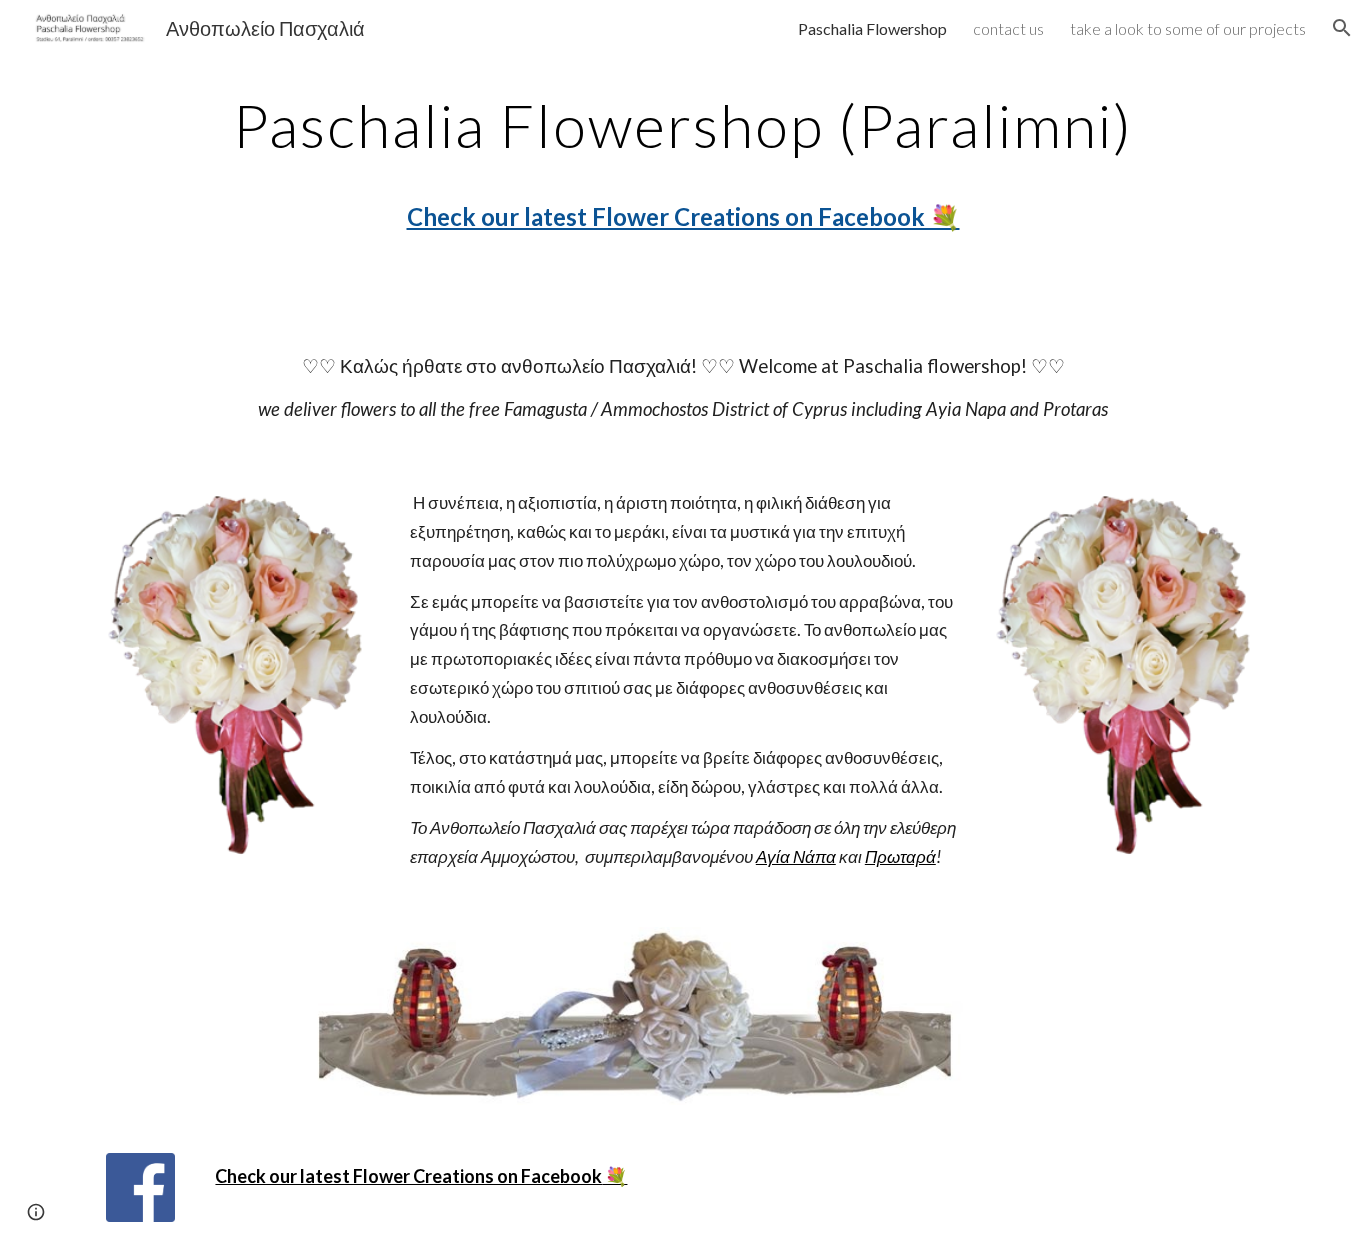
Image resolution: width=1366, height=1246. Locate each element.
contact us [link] (1008, 28)
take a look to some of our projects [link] (1188, 28)
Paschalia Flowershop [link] (872, 28)
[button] (1342, 28)
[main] (683, 173)
